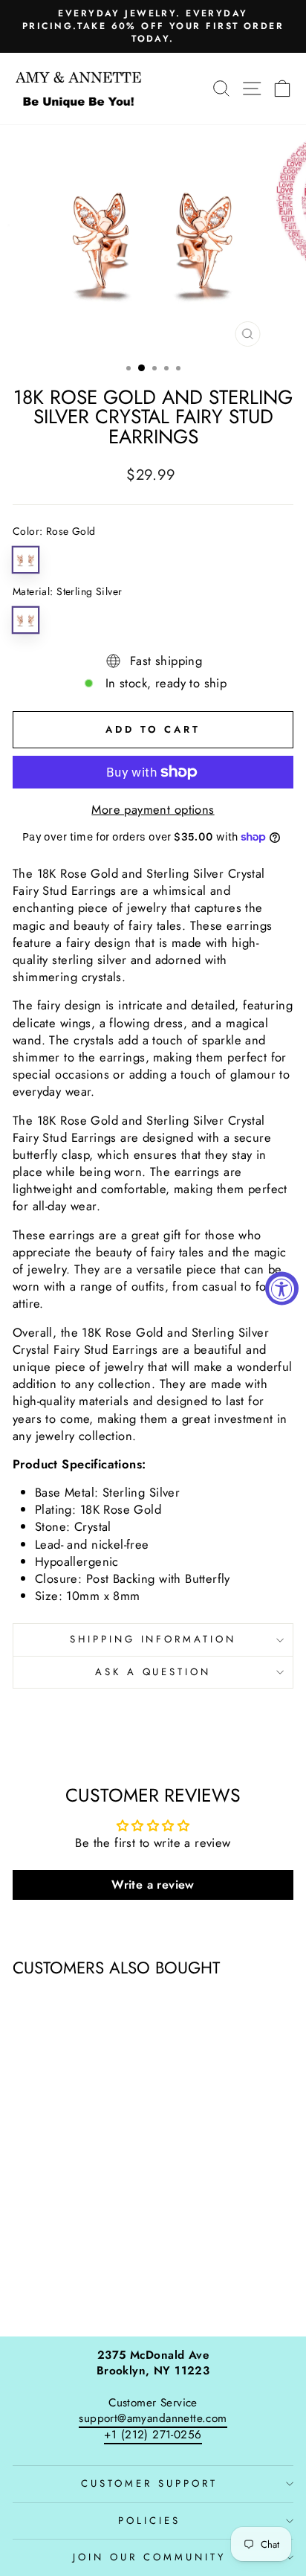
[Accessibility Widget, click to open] (282, 1288)
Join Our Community (149, 2557)
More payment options (153, 810)
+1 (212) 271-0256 (153, 2435)
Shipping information (153, 1639)
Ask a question (153, 1672)
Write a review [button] (153, 1885)
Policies (149, 2521)
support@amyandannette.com (153, 2418)
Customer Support (149, 2483)
